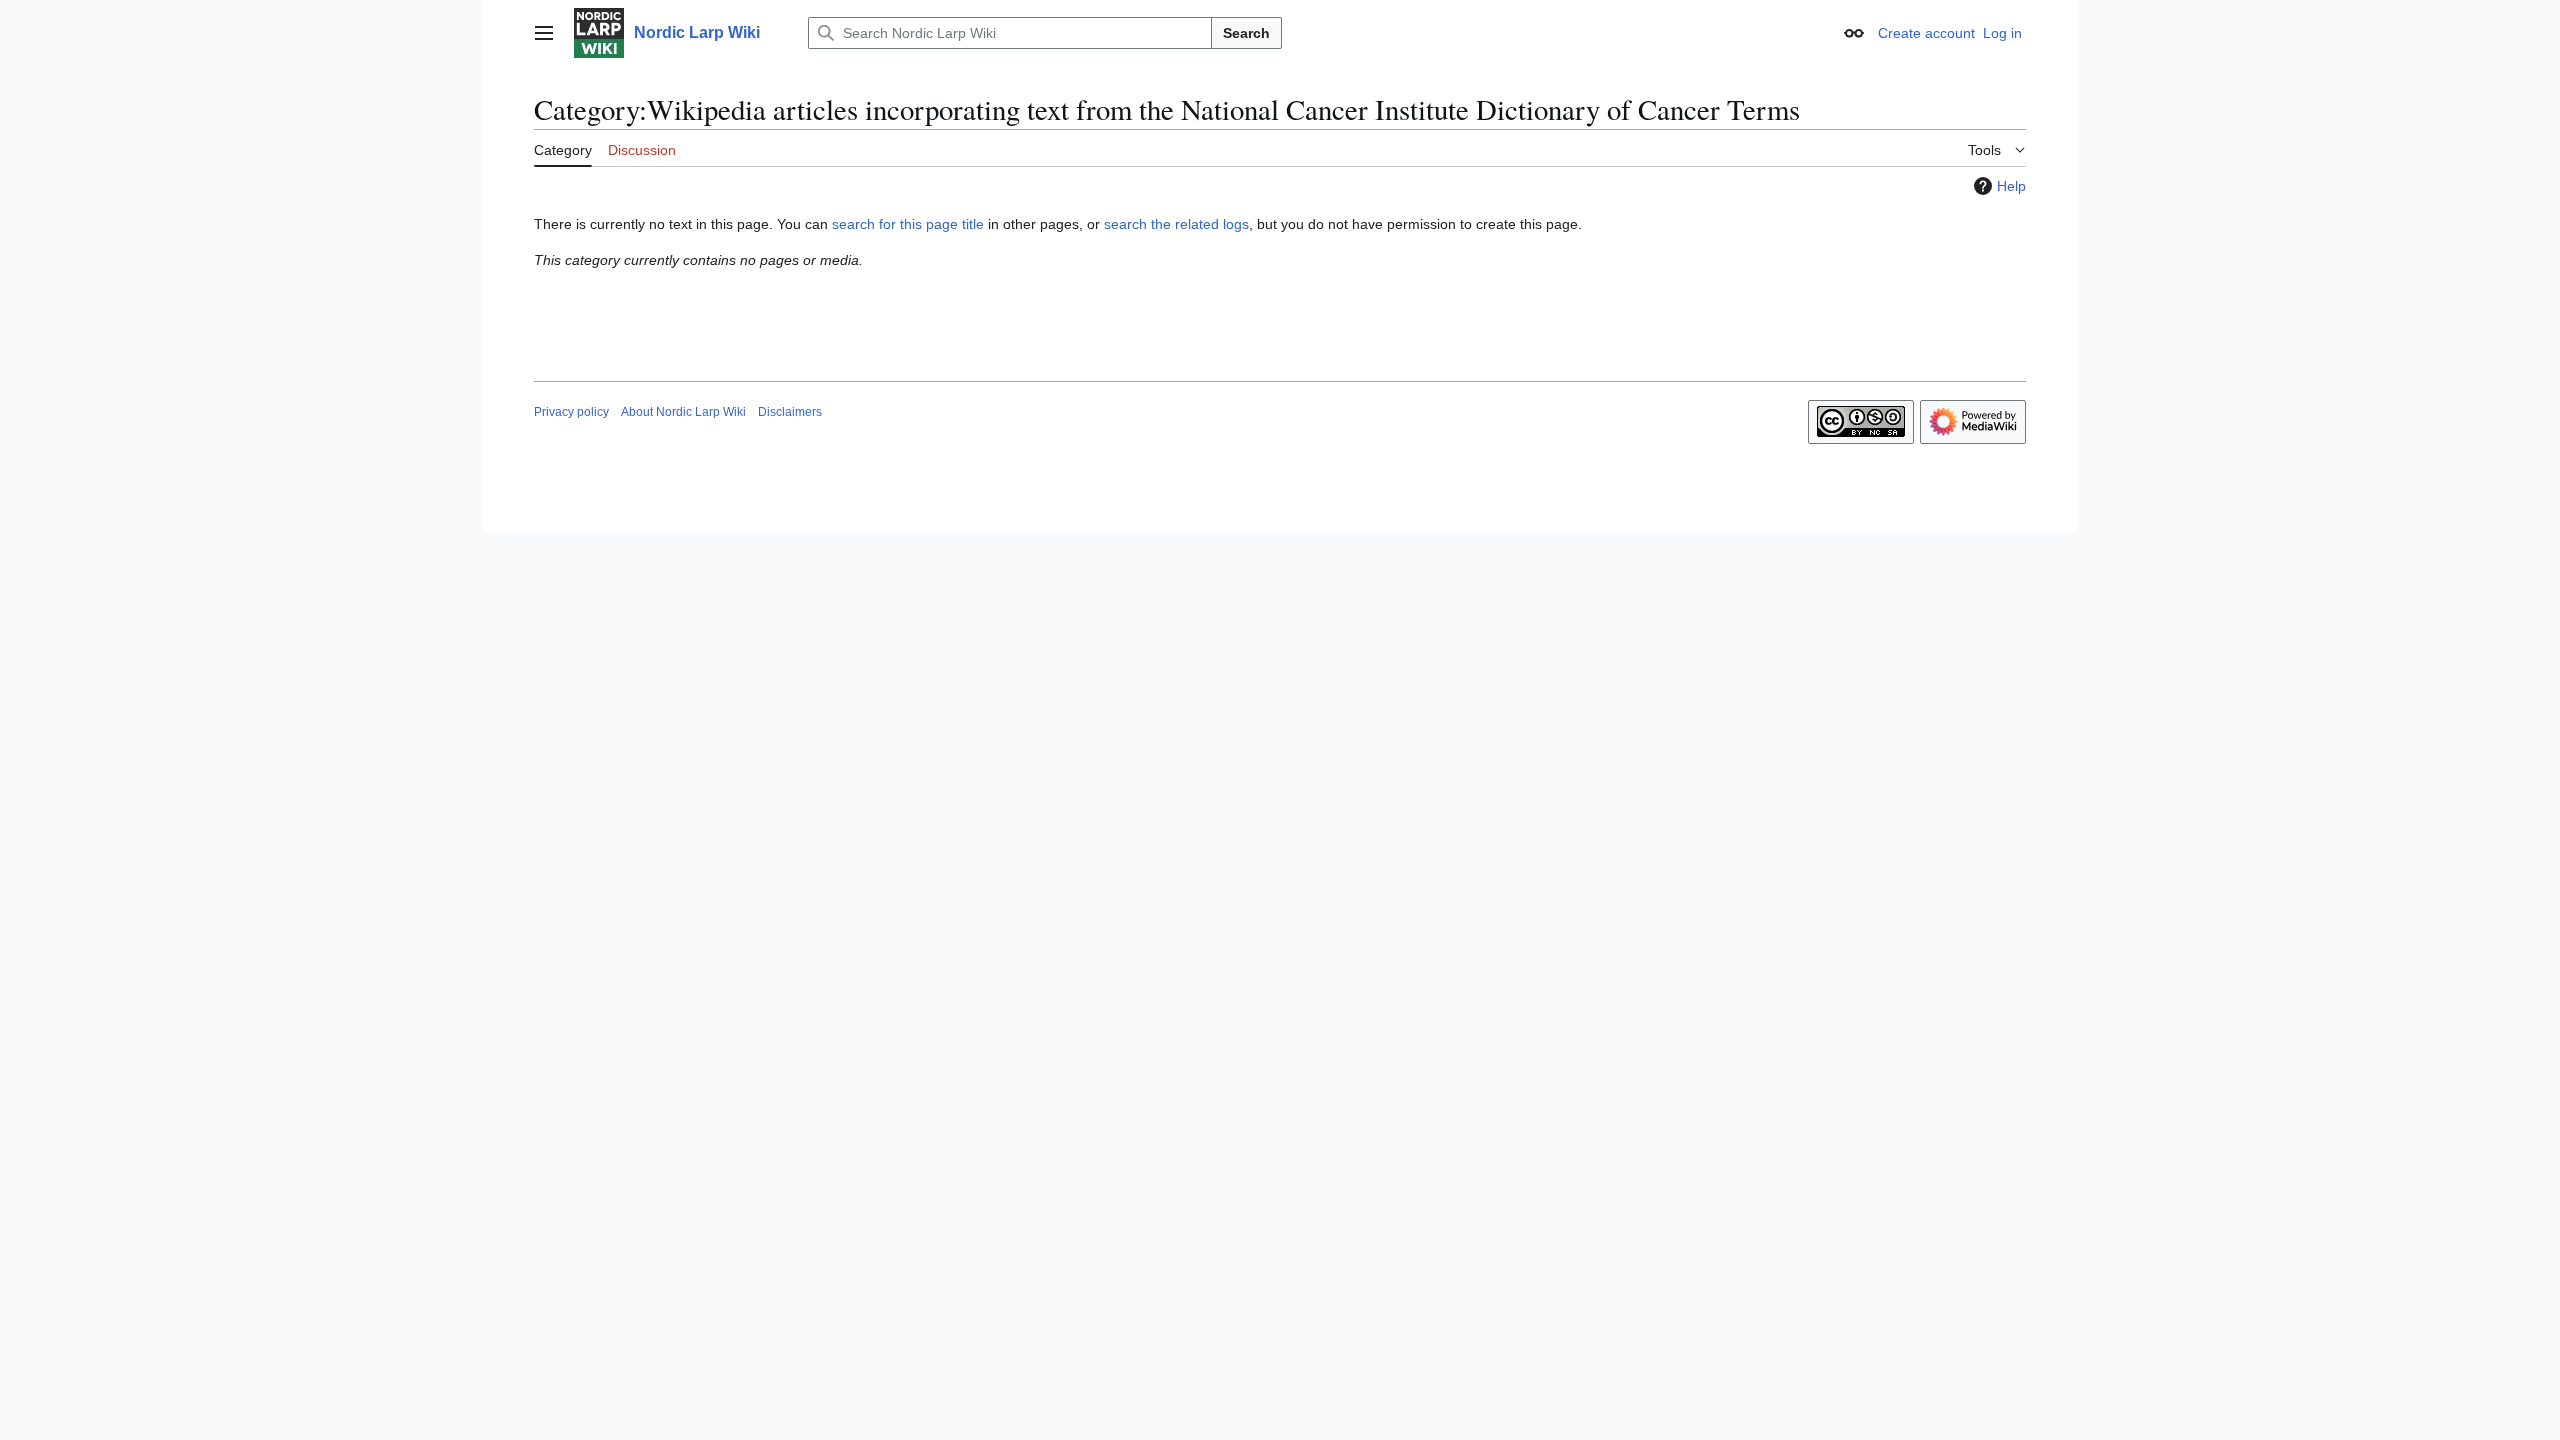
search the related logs (1176, 224)
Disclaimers (790, 412)
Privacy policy (571, 412)
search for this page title (908, 224)
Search (1246, 33)
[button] (544, 33)
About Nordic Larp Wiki (683, 412)
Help (2011, 186)
